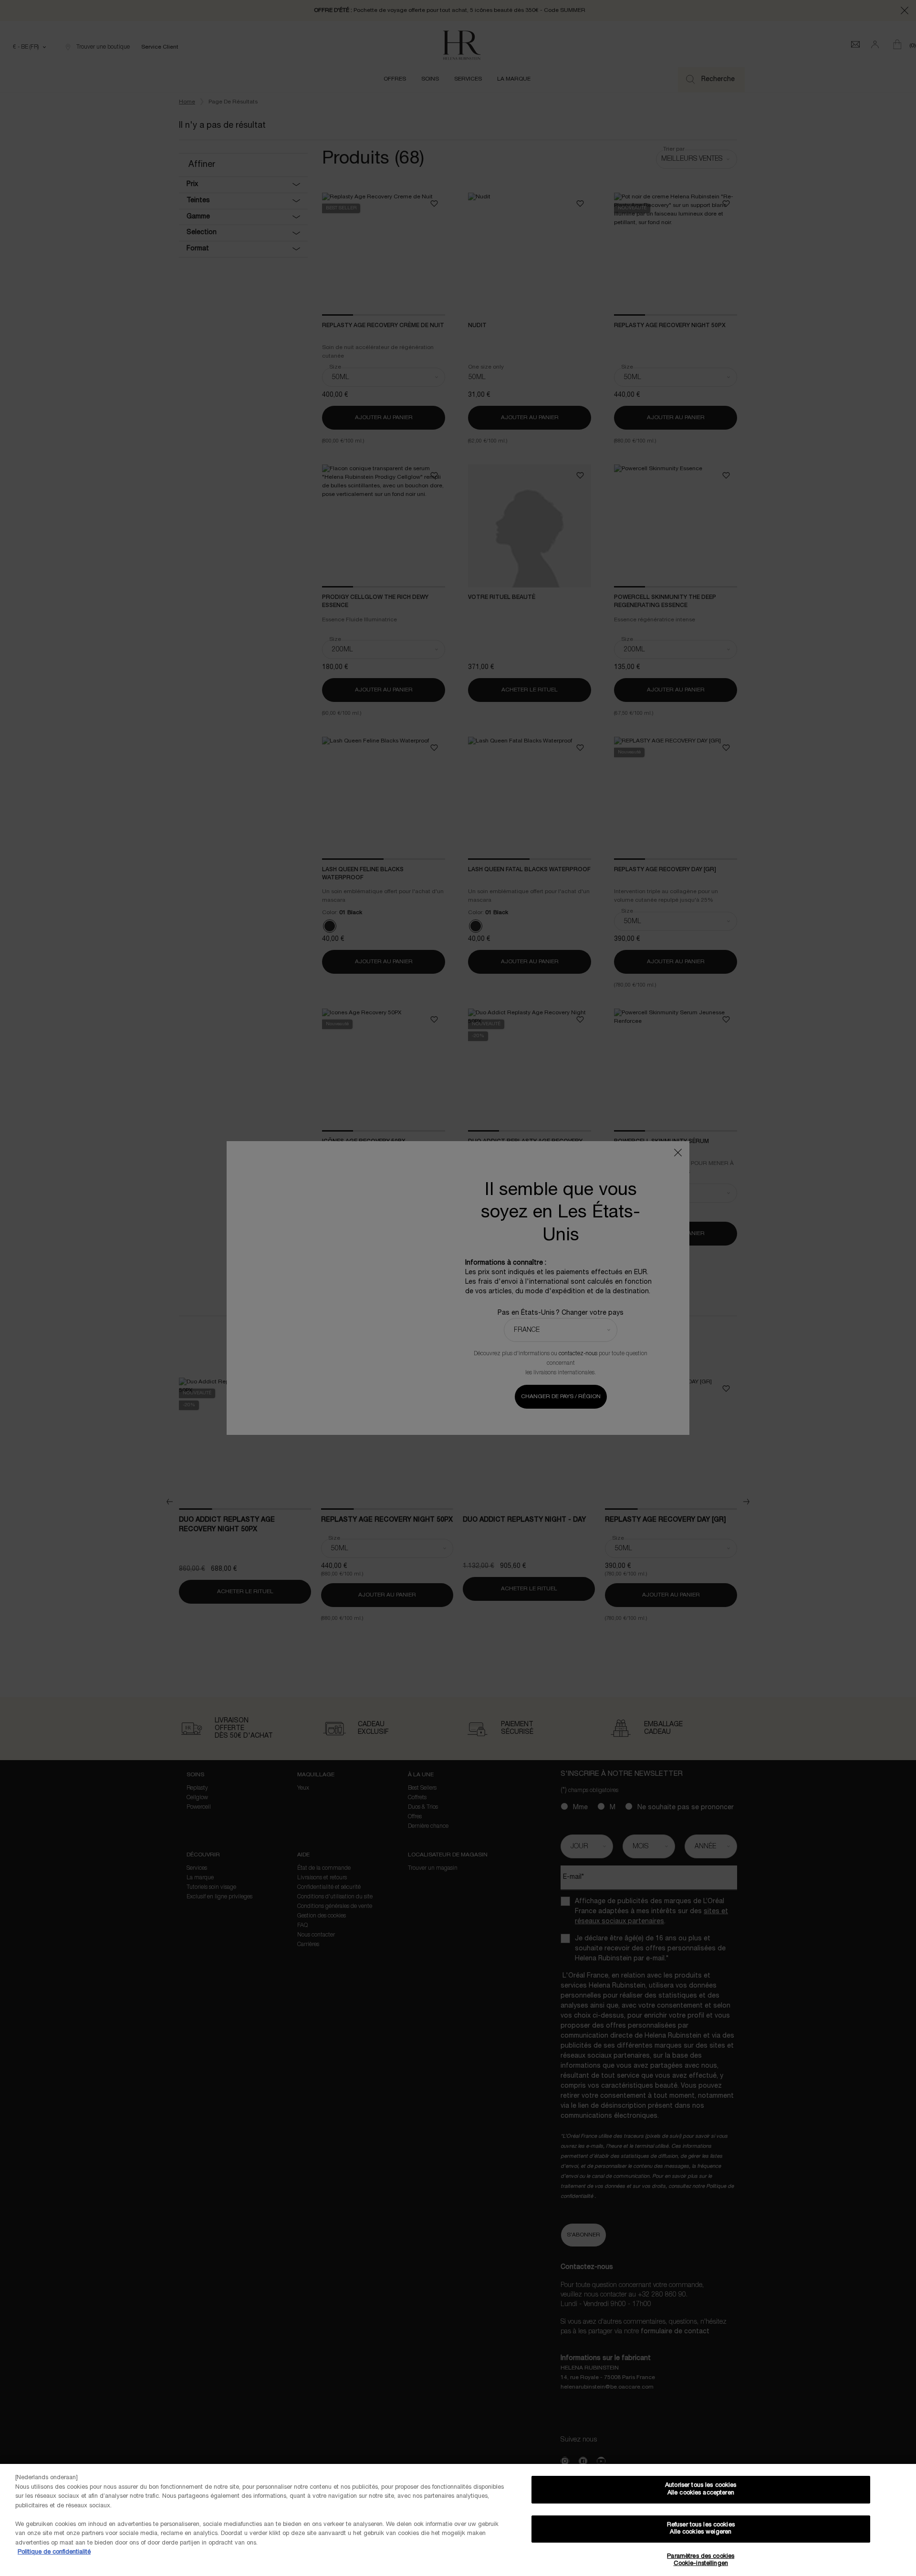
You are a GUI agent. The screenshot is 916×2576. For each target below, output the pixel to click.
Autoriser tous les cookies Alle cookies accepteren (701, 2489)
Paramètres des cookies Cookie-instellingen (701, 2560)
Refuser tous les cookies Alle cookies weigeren (701, 2529)
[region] (458, 2520)
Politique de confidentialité (54, 2552)
